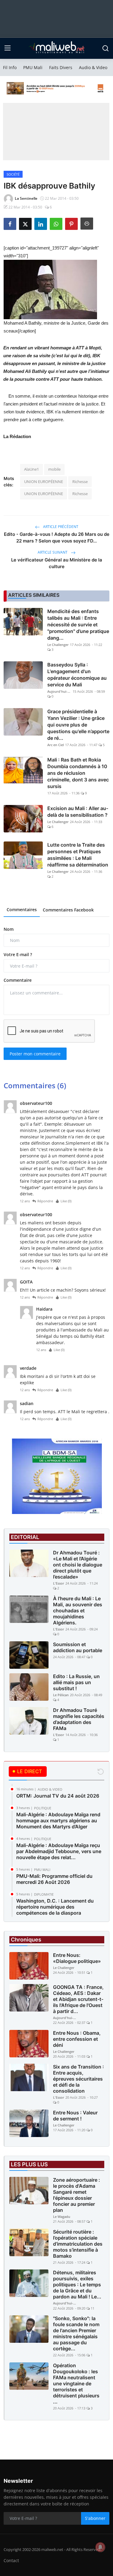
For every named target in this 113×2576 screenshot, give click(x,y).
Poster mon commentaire (35, 1054)
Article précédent (60, 527)
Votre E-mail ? (18, 954)
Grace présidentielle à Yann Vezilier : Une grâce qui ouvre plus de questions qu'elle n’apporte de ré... (78, 725)
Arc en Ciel (56, 745)
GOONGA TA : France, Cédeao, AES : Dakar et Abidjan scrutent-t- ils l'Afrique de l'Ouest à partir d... (78, 1999)
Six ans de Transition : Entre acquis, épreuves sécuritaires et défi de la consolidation (78, 2079)
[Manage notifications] (100, 2547)
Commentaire (18, 980)
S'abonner (95, 2518)
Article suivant (53, 552)
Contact (11, 2560)
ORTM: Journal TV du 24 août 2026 (58, 1796)
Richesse (80, 482)
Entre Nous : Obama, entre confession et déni (77, 2039)
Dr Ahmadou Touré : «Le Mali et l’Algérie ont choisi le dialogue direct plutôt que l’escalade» (78, 1565)
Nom (9, 929)
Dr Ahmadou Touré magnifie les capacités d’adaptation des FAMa (79, 1719)
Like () (66, 1201)
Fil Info (10, 67)
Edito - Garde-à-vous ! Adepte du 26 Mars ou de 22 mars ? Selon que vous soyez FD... (57, 537)
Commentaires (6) (35, 1085)
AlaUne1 (31, 469)
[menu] (8, 48)
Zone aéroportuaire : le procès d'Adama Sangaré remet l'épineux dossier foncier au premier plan (77, 2195)
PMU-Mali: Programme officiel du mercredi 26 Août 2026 (54, 1879)
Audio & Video (93, 67)
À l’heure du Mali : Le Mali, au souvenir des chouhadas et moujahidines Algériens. (78, 1611)
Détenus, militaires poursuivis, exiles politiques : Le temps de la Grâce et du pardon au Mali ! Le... (77, 2285)
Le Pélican (61, 1695)
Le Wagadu (62, 2217)
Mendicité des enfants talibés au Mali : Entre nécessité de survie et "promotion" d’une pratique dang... (78, 625)
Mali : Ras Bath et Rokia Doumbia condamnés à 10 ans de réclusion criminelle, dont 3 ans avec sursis (78, 773)
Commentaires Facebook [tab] (68, 910)
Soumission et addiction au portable (78, 1647)
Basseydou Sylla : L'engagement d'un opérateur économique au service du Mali (77, 675)
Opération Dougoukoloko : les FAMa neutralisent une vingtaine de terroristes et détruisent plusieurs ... (76, 2384)
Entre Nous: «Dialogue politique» (77, 1958)
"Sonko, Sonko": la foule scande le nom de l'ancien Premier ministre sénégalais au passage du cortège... (76, 2333)
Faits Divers (61, 67)
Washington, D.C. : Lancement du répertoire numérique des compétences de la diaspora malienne (55, 1910)
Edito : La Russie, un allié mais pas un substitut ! (76, 1682)
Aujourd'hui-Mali (59, 691)
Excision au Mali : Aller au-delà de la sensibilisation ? (78, 812)
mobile (54, 469)
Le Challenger (58, 645)
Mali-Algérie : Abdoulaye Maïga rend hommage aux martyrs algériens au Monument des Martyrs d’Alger (58, 1821)
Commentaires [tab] (22, 910)
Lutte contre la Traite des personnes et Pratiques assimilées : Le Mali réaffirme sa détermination (78, 855)
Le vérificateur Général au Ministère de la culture (57, 563)
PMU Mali (33, 67)
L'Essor (59, 1583)
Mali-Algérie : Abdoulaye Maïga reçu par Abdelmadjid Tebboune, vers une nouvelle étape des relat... (59, 1851)
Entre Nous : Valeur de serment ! (75, 2116)
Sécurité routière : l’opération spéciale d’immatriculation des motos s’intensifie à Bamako (78, 2244)
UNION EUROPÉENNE (44, 482)
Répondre (45, 1201)
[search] (105, 48)
